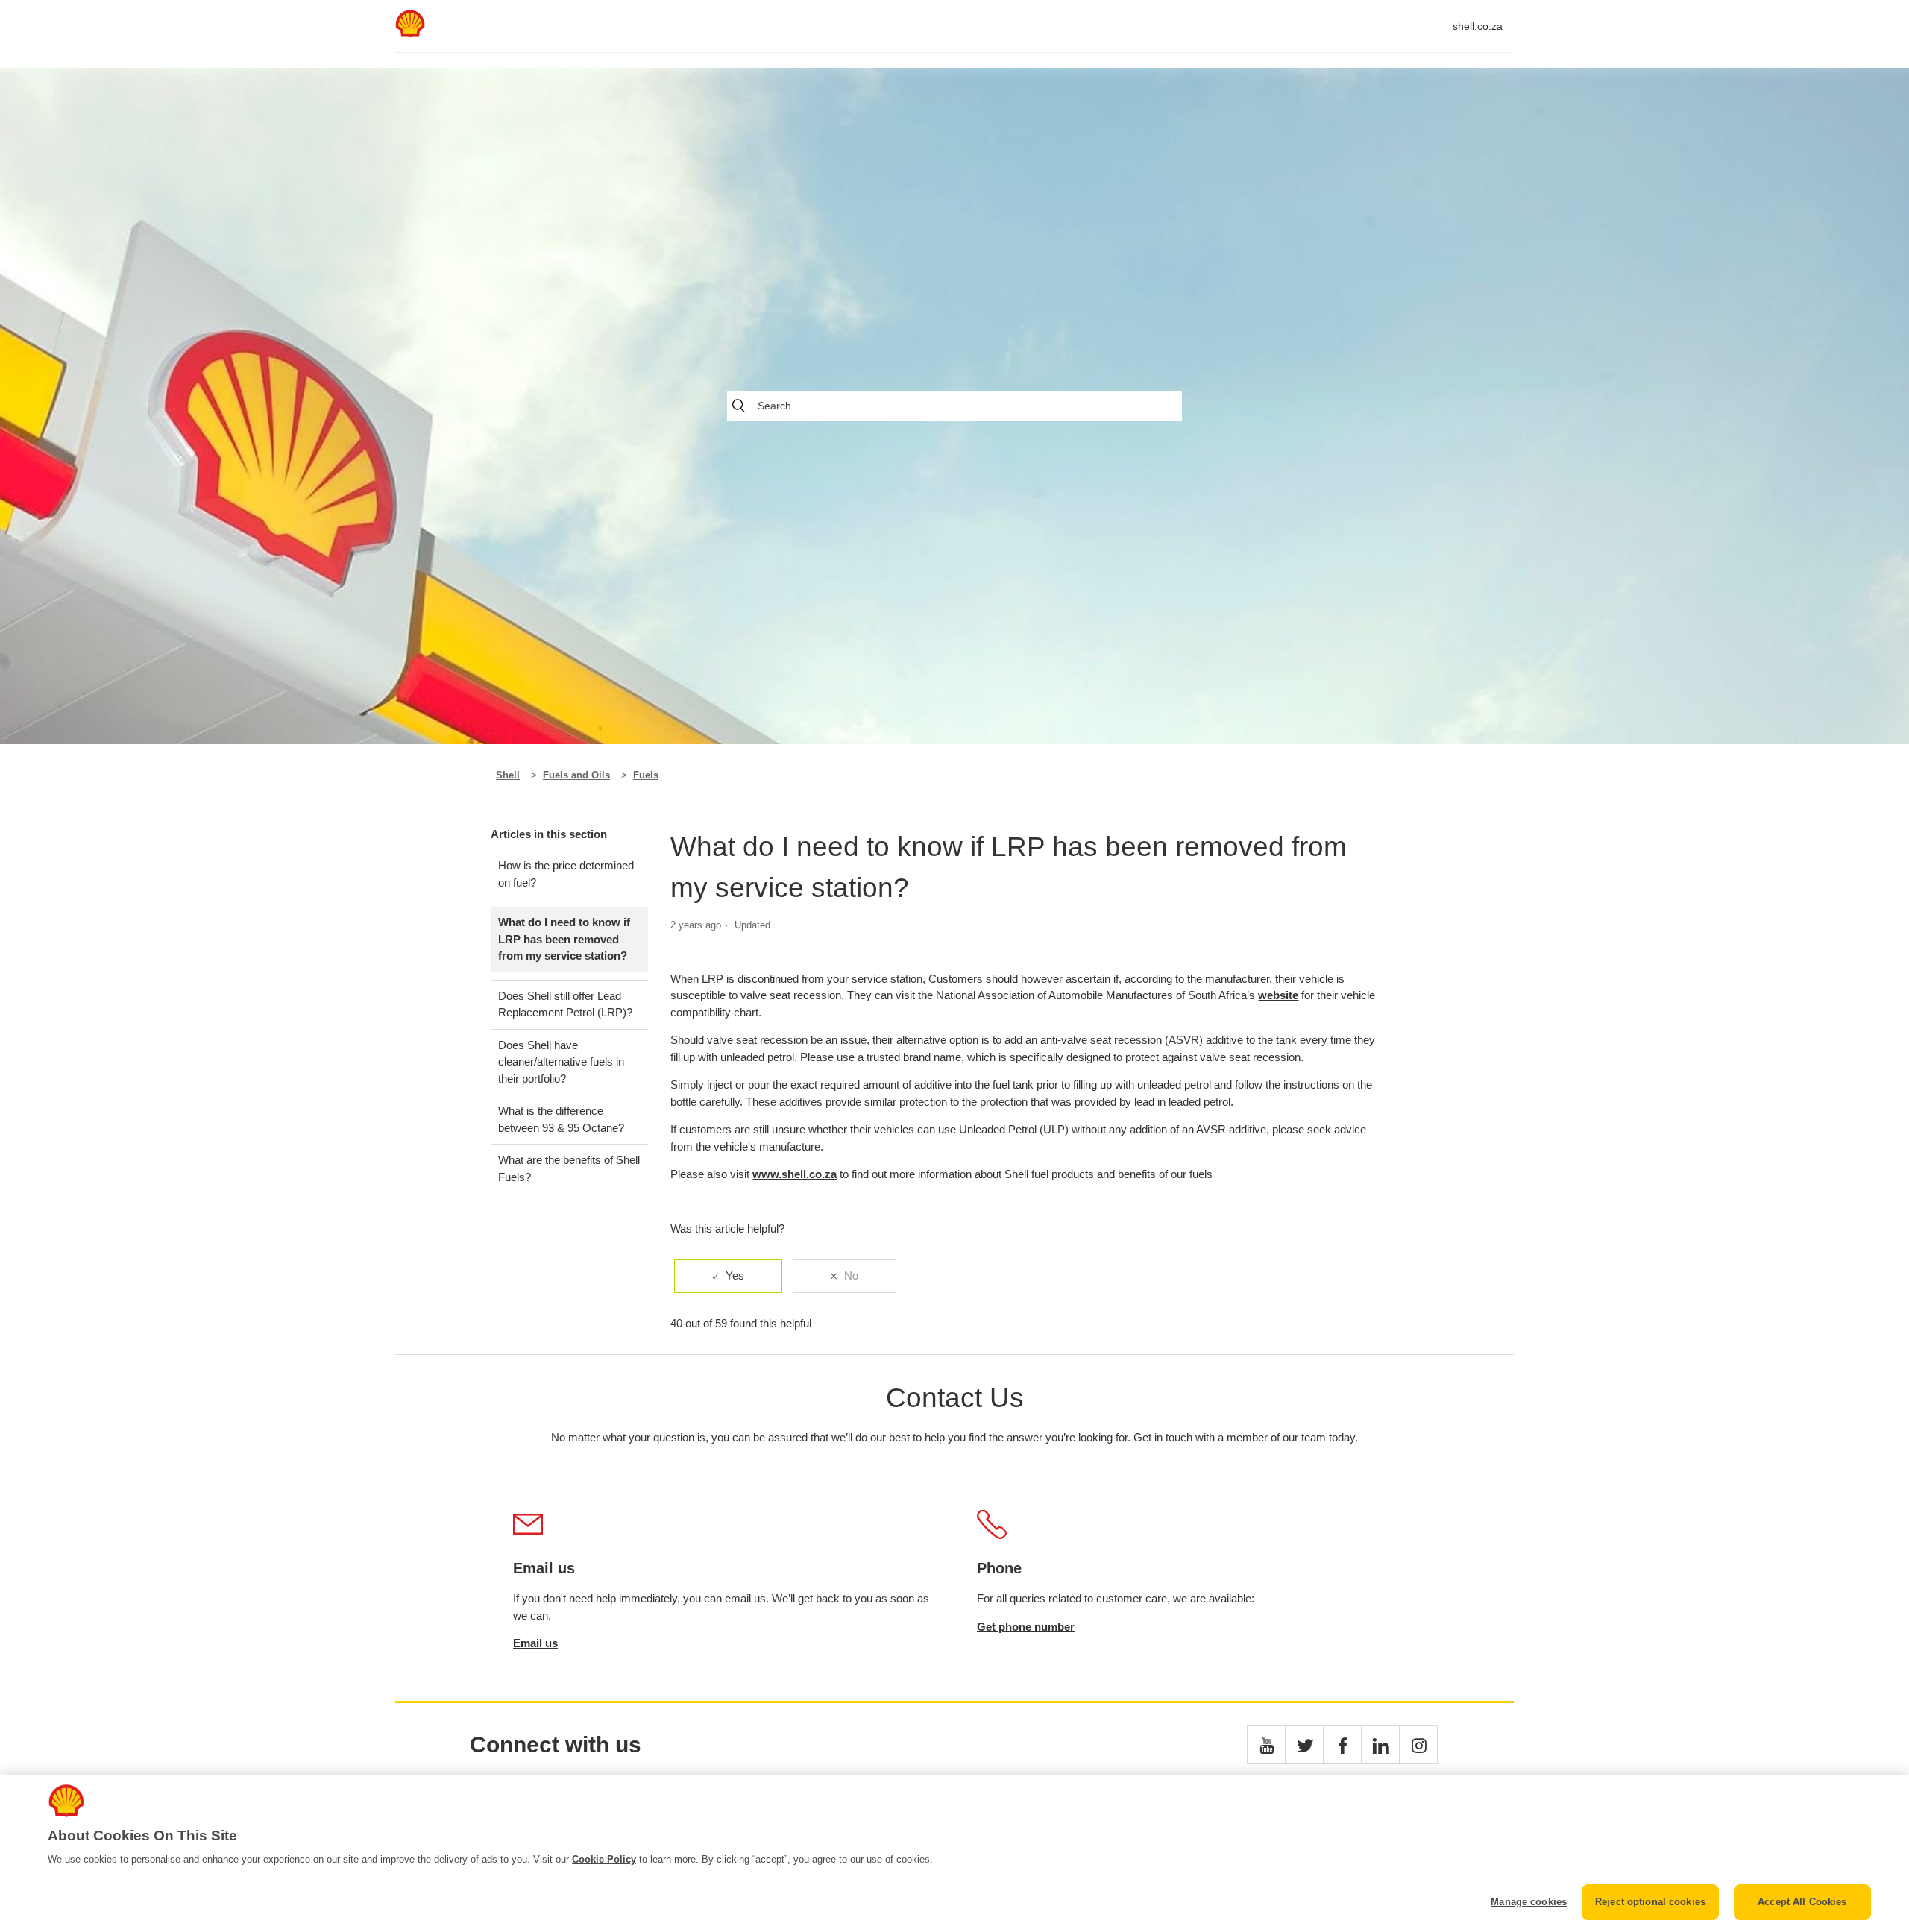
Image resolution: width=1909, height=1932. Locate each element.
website (1278, 995)
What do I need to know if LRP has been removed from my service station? (564, 939)
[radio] (728, 1276)
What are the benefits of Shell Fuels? (569, 1168)
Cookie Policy (604, 1859)
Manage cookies (1529, 1902)
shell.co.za (1478, 26)
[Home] (410, 33)
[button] (1266, 1745)
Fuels (646, 775)
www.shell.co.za (795, 1174)
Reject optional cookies (1650, 1902)
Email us (535, 1643)
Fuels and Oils (576, 775)
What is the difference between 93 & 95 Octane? (561, 1119)
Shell (508, 775)
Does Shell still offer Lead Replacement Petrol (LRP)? (565, 1004)
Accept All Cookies (1802, 1902)
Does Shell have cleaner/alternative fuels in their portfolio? (561, 1062)
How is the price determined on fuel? (566, 874)
